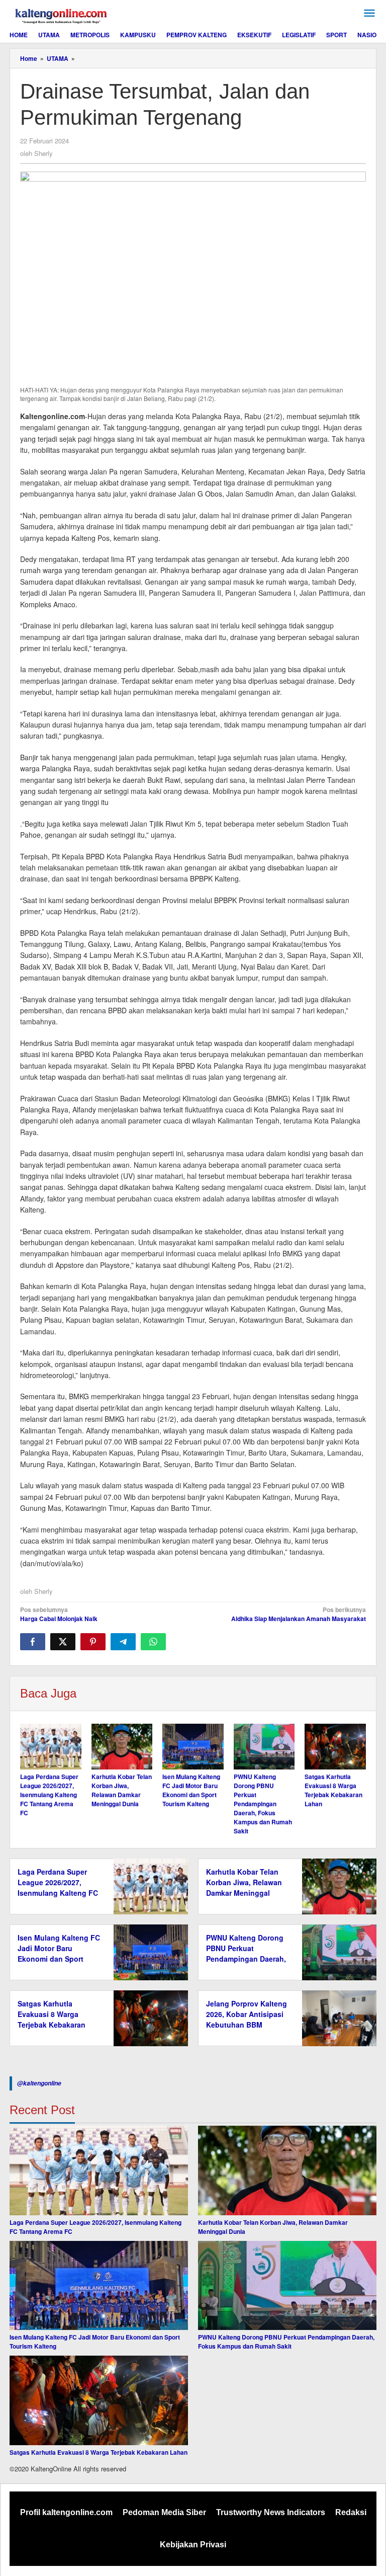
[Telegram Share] (123, 1642)
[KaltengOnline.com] (62, 15)
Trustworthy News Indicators (271, 2512)
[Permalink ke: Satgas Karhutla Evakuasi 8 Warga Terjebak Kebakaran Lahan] (335, 1747)
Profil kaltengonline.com (66, 2512)
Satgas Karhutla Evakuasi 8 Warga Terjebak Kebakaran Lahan (333, 1790)
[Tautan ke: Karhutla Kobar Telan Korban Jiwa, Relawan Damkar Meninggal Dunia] (287, 2170)
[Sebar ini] (33, 1642)
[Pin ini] (93, 1642)
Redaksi (351, 2512)
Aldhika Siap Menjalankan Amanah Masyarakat (299, 1614)
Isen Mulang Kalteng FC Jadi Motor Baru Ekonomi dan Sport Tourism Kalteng (191, 1790)
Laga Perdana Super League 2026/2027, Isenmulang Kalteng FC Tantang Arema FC (49, 1795)
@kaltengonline (39, 2083)
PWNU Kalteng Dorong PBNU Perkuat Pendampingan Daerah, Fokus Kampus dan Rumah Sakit (263, 1804)
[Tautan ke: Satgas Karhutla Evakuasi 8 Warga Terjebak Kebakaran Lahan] (99, 2400)
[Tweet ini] (63, 1642)
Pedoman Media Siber (164, 2512)
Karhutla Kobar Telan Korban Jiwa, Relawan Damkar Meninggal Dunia (122, 1790)
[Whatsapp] (153, 1642)
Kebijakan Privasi (193, 2545)
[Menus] (369, 13)
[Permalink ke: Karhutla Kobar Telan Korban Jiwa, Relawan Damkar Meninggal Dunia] (122, 1747)
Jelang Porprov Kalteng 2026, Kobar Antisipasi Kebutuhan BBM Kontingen (247, 2019)
